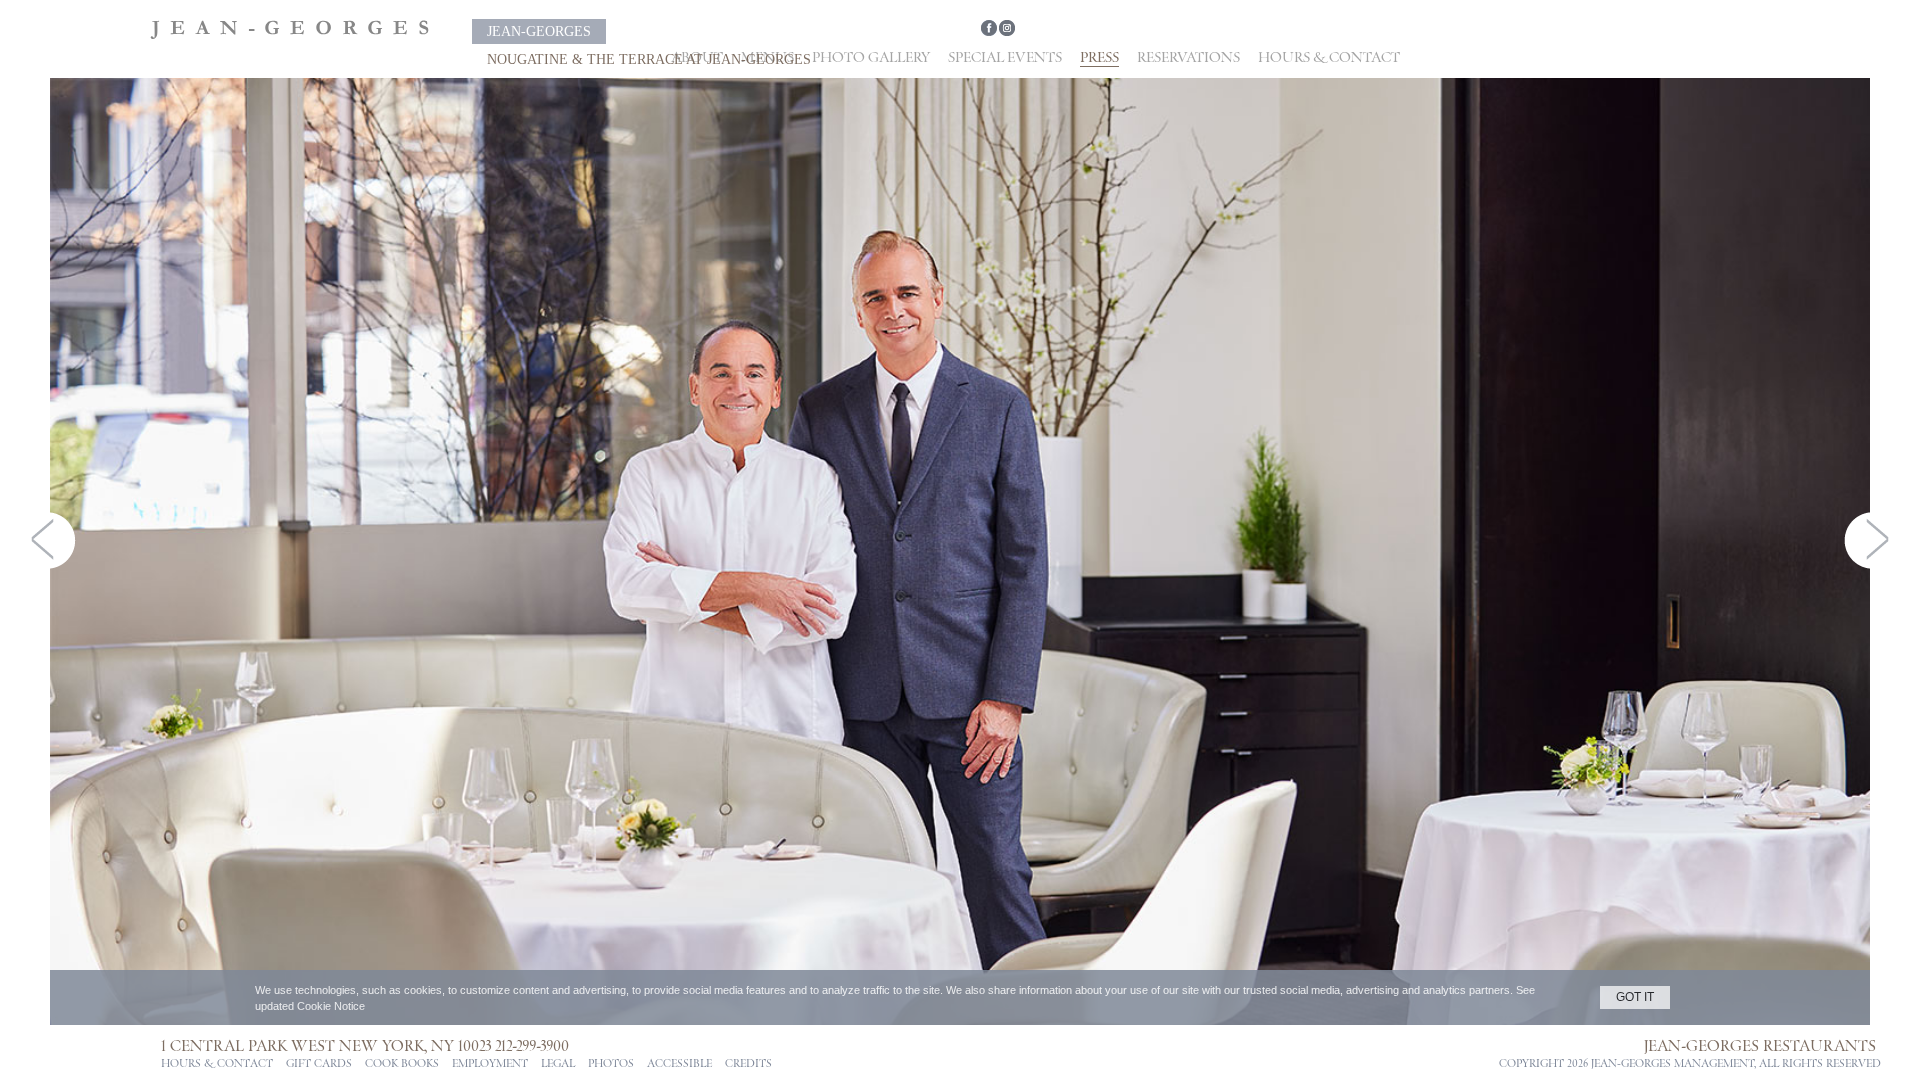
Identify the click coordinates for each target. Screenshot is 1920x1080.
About (697, 57)
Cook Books (402, 1064)
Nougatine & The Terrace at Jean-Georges (783, 31)
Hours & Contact (1329, 57)
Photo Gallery (871, 57)
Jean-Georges (519, 31)
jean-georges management (1672, 1064)
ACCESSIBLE (679, 1064)
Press (1099, 57)
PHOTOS (611, 1064)
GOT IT (1635, 997)
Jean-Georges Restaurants (1760, 1046)
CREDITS (748, 1064)
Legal (558, 1064)
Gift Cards (319, 1064)
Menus (767, 57)
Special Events (1005, 57)
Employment (490, 1064)
